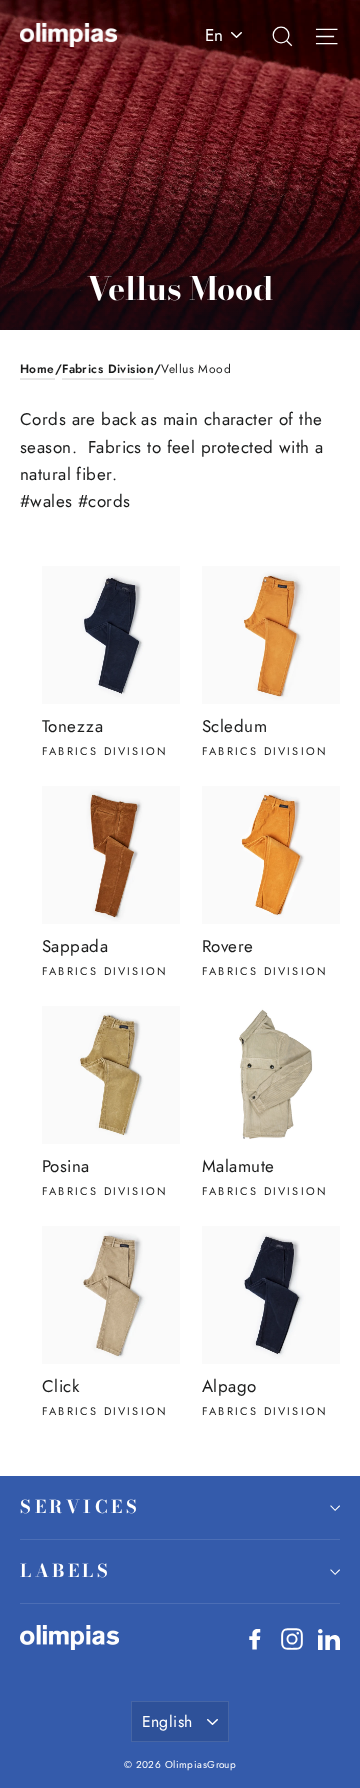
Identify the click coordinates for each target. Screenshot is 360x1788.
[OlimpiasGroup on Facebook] (255, 1637)
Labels (65, 1570)
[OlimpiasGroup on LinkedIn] (329, 1637)
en (214, 35)
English (167, 1721)
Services (80, 1506)
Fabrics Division (108, 369)
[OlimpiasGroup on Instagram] (292, 1637)
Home (37, 369)
